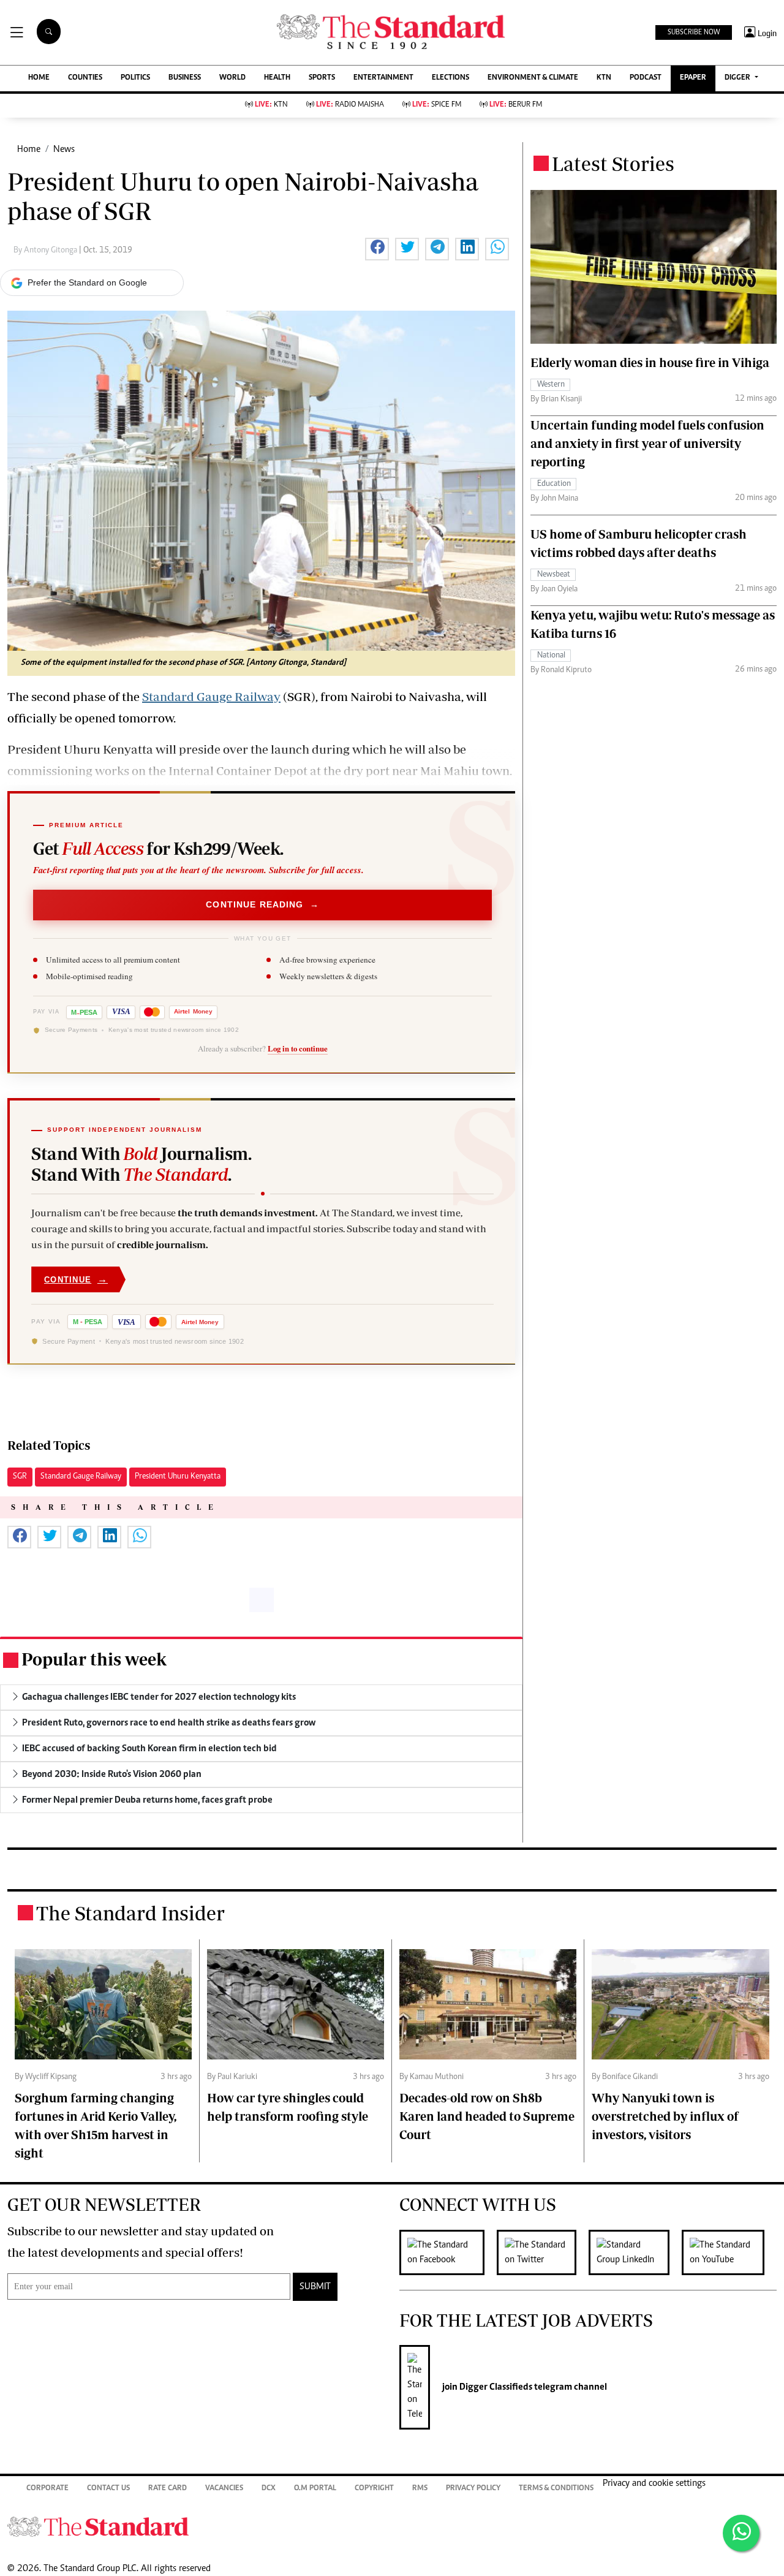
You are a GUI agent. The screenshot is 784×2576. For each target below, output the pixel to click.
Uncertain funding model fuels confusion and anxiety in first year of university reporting (647, 443)
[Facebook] (448, 2252)
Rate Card (168, 2489)
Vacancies (224, 2489)
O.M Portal (315, 2489)
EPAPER (693, 78)
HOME (39, 78)
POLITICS (135, 78)
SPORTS (322, 78)
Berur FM (516, 105)
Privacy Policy (473, 2489)
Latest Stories (613, 164)
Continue (76, 1279)
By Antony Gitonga (46, 251)
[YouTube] (729, 2252)
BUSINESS (185, 78)
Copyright (374, 2489)
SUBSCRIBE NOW (694, 32)
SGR (20, 1477)
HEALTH (277, 78)
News (64, 150)
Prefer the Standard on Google (87, 282)
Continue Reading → (262, 904)
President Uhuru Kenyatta (178, 1477)
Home (29, 150)
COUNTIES (85, 78)
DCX (269, 2489)
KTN (604, 78)
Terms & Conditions (556, 2489)
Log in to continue (298, 1048)
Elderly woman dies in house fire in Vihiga (650, 362)
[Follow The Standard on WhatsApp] (741, 2533)
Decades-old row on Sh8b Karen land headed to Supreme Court (487, 2116)
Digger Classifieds (495, 2387)
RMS (420, 2489)
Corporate (47, 2489)
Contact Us (108, 2489)
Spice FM (437, 105)
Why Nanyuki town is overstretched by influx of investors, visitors (665, 2116)
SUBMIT (315, 2287)
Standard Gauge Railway (211, 696)
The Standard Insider (130, 1913)
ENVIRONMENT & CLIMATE (533, 78)
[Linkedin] (635, 2252)
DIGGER (738, 78)
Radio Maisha (350, 105)
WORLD (232, 78)
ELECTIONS (450, 78)
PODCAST (646, 78)
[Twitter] (543, 2252)
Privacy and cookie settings (654, 2483)
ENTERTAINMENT (383, 78)
